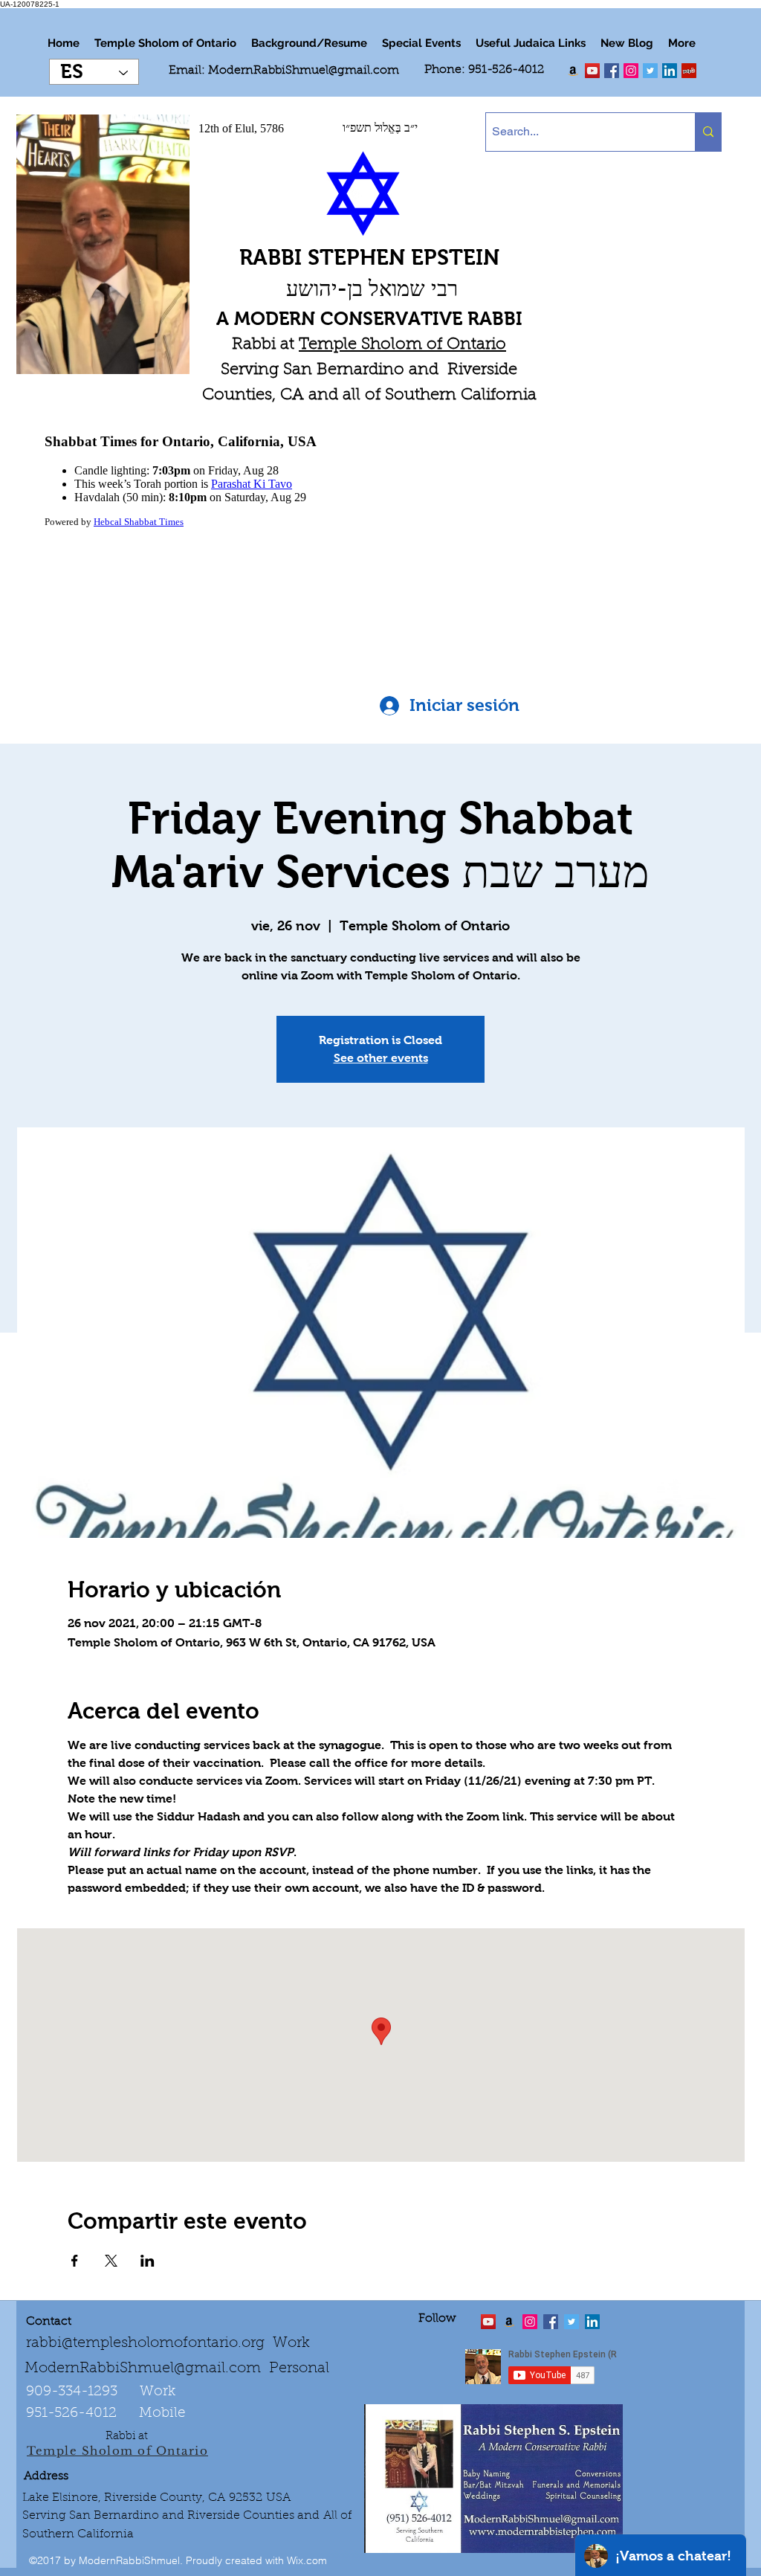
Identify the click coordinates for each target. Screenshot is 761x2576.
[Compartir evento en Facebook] (75, 2261)
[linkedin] (631, 71)
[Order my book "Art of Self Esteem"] (573, 71)
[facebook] (612, 71)
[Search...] (708, 132)
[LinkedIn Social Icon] (670, 71)
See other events (381, 1058)
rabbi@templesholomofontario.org (145, 2343)
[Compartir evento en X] (111, 2261)
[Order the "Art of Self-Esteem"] (509, 2322)
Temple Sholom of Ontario (402, 345)
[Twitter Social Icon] (650, 71)
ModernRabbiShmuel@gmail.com (304, 71)
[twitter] (592, 71)
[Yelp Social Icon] (689, 71)
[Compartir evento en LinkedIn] (148, 2261)
